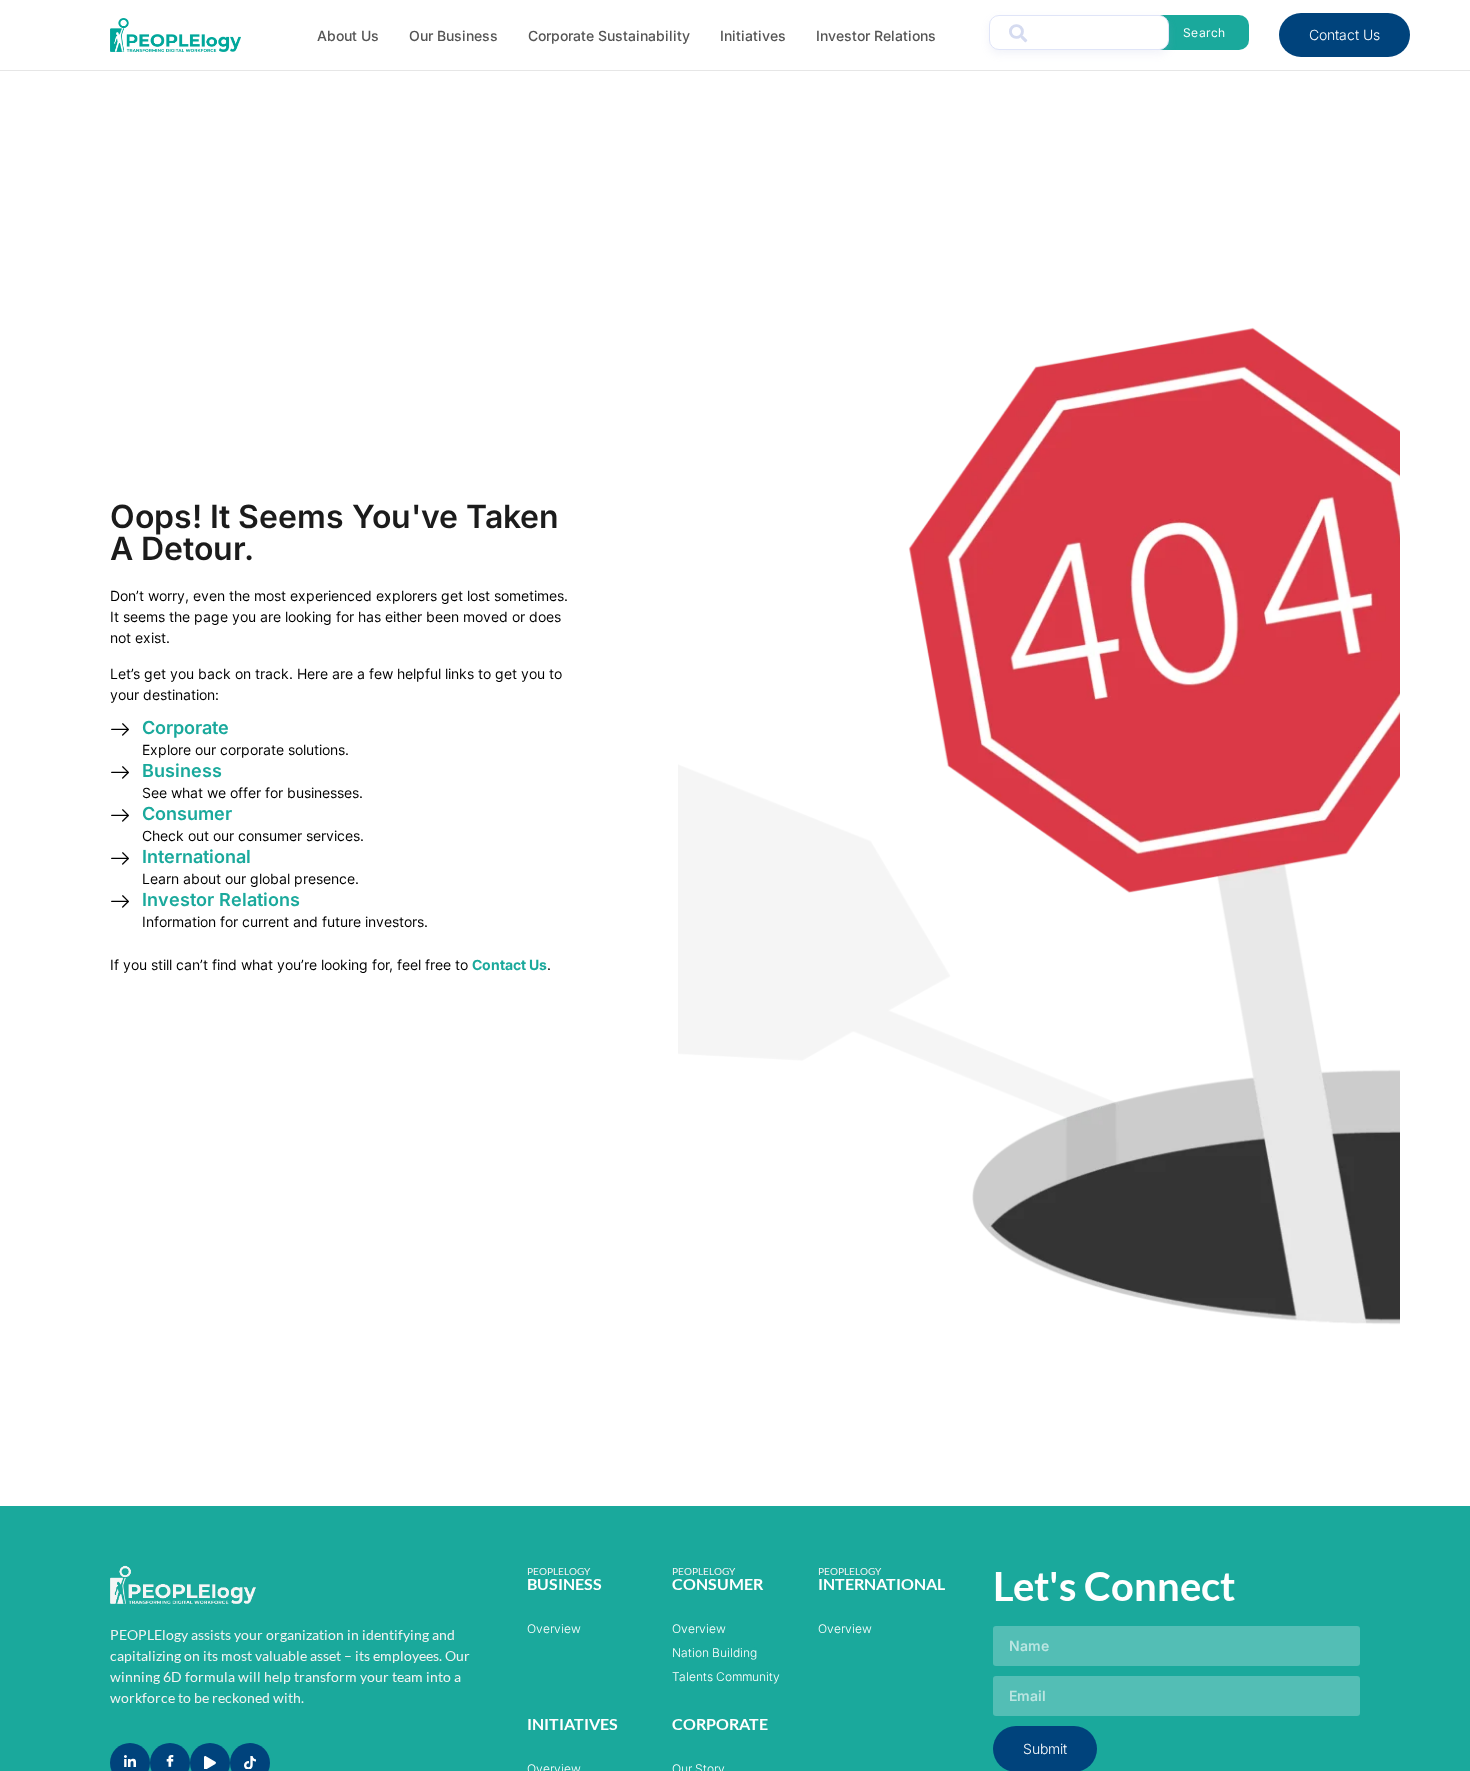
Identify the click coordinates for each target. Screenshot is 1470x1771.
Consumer (187, 813)
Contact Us (1344, 34)
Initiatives (753, 35)
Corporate (185, 727)
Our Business (453, 35)
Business (182, 770)
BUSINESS (564, 1583)
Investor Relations (876, 35)
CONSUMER (717, 1583)
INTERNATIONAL (881, 1583)
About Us (348, 35)
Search (1204, 32)
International (196, 856)
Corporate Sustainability (609, 35)
